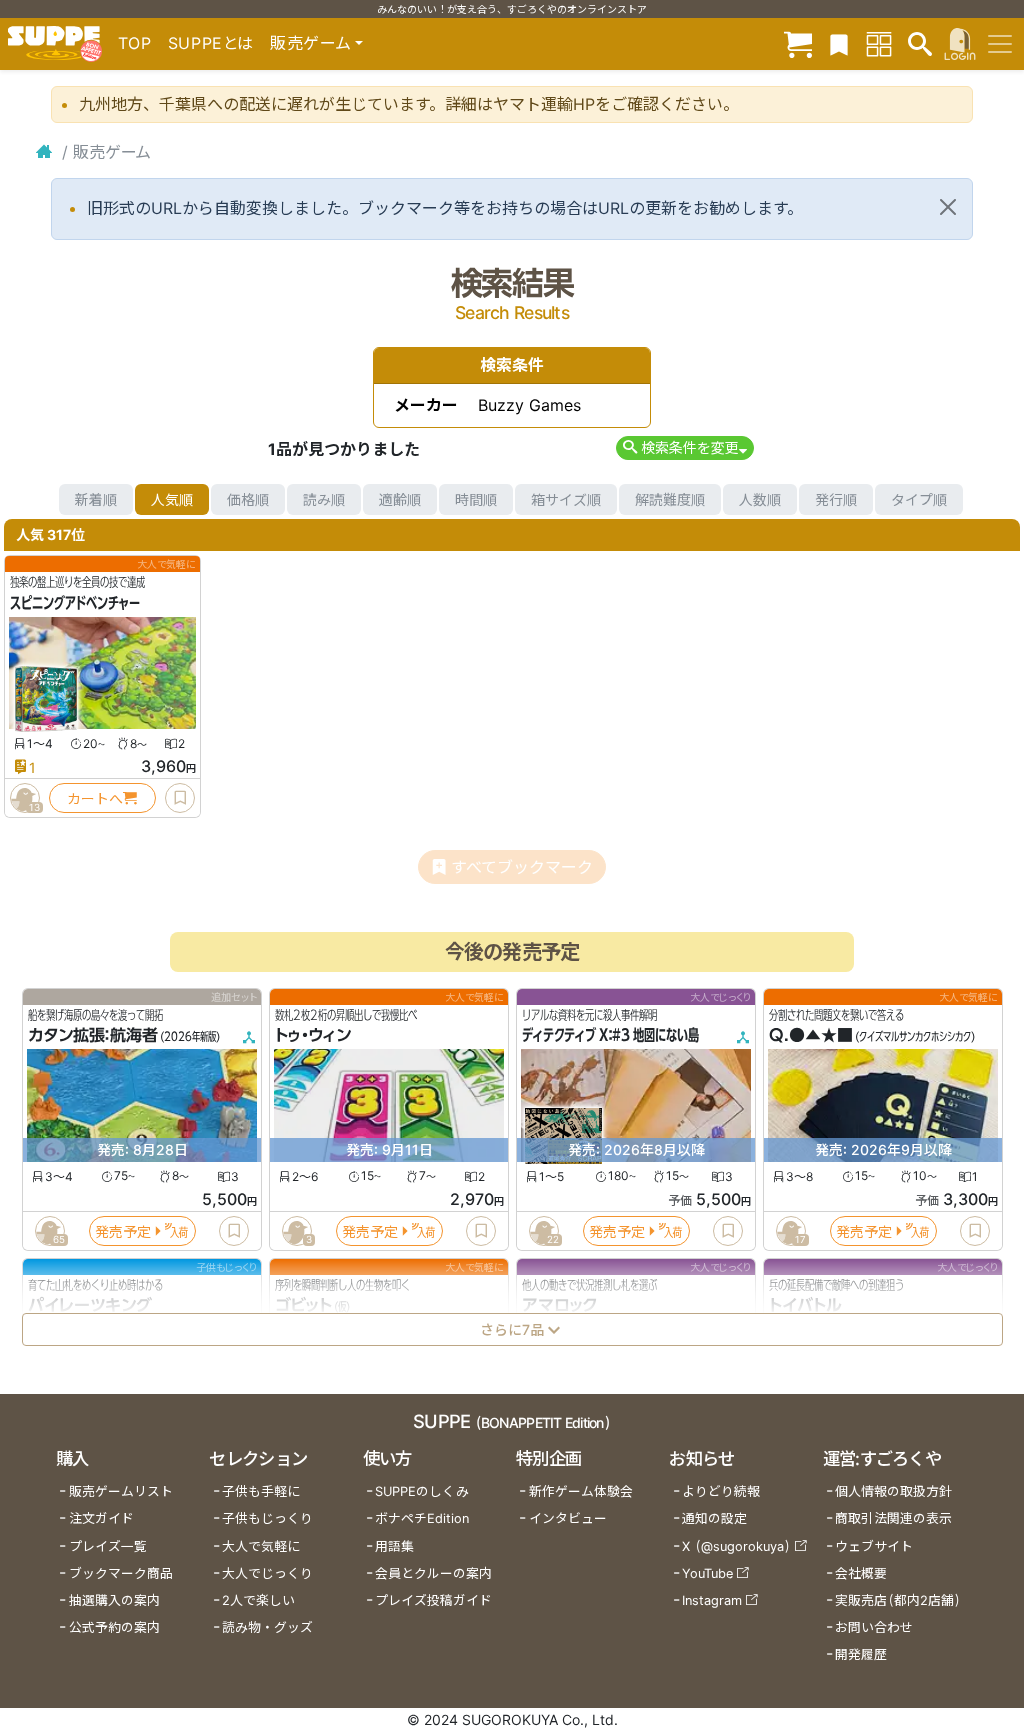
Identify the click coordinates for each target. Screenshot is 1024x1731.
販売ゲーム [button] (310, 43)
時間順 (476, 499)
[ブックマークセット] (839, 43)
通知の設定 (714, 1518)
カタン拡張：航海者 (93, 1036)
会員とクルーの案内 (433, 1573)
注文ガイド (101, 1518)
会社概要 (861, 1573)
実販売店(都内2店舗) (898, 1600)
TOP (135, 43)
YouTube (707, 1573)
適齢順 (400, 499)
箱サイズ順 (566, 499)
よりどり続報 (721, 1491)
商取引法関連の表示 (893, 1518)
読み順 (324, 499)
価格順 (248, 499)
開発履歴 (861, 1654)
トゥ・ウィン (313, 1036)
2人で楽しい (258, 1600)
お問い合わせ (874, 1627)
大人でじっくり (267, 1573)
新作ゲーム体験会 (581, 1491)
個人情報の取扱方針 (893, 1491)
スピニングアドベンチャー (75, 603)
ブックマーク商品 (121, 1573)
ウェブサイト (874, 1546)
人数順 (760, 499)
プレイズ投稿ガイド (433, 1600)
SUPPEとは (211, 43)
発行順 (836, 499)
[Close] (948, 207)
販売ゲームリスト (121, 1491)
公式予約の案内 (114, 1627)
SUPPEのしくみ (422, 1491)
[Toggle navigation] (1000, 44)
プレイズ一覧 (108, 1546)
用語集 (394, 1546)
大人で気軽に (261, 1546)
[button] (684, 447)
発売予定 (123, 1231)
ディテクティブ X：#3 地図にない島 (610, 1036)
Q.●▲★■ (811, 1036)
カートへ (95, 798)
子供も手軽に (261, 1491)
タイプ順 (919, 499)
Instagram (712, 1600)
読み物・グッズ (267, 1627)
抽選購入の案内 (114, 1600)
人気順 (172, 499)
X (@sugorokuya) (736, 1546)
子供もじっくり (267, 1518)
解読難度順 (670, 499)
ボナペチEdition (422, 1518)
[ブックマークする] (180, 798)
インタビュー (568, 1518)
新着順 (96, 499)
